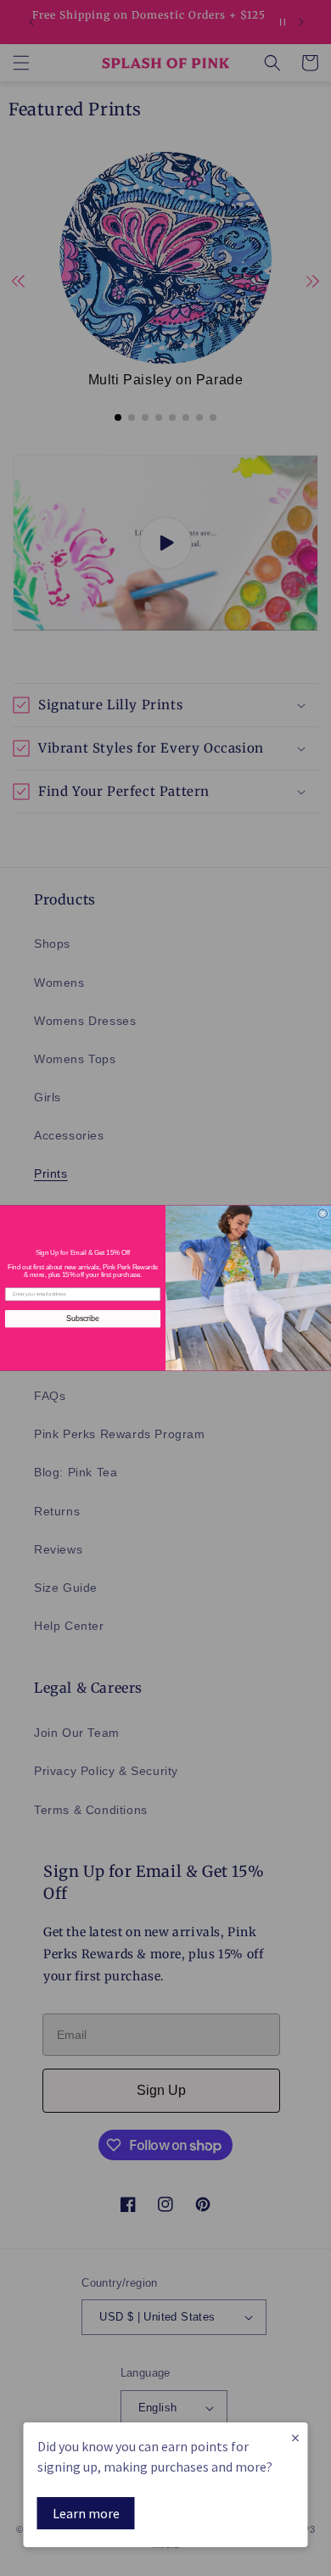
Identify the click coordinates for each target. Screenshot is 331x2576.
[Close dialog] (323, 1214)
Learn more (86, 2513)
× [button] (295, 2437)
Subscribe (83, 1318)
